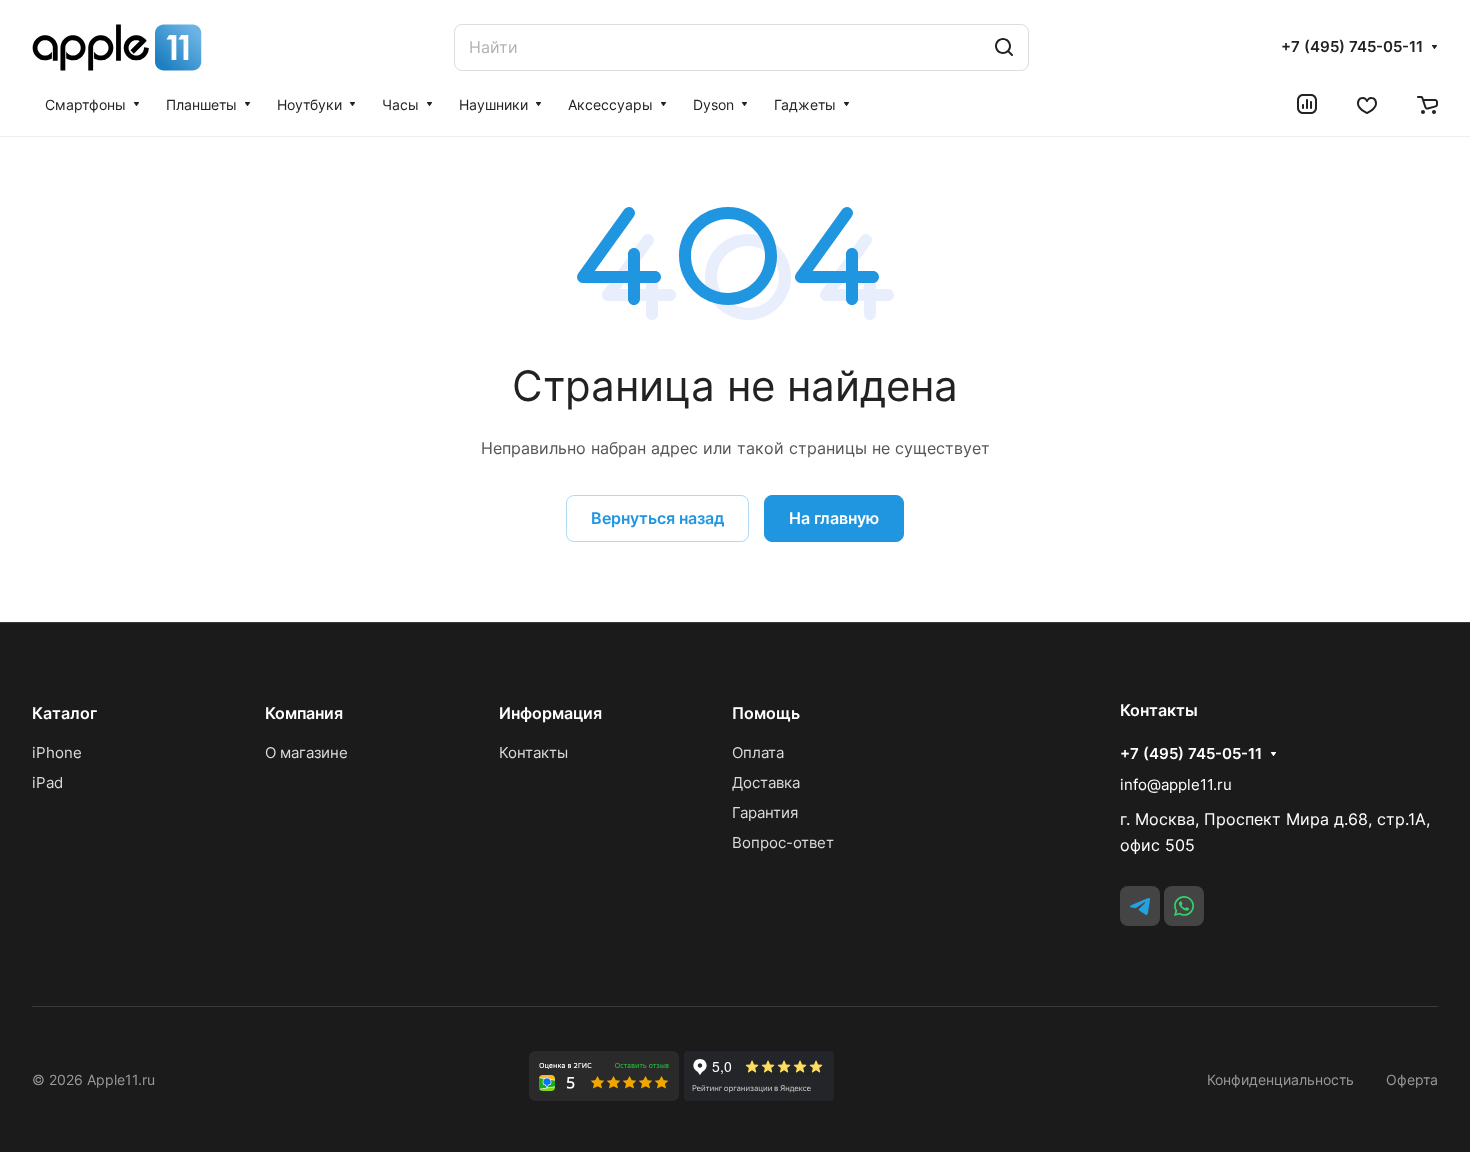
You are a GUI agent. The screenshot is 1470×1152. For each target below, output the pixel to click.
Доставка (766, 782)
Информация (550, 713)
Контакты (533, 752)
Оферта (1412, 1079)
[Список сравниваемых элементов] (1307, 104)
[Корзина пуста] (1427, 104)
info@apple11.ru (1176, 784)
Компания (304, 713)
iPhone (57, 752)
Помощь (766, 713)
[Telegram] (1140, 906)
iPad (47, 782)
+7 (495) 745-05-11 (1352, 47)
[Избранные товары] (1367, 104)
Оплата (758, 752)
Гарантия (765, 812)
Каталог (64, 713)
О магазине (306, 752)
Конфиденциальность (1280, 1079)
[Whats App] (1184, 906)
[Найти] (1004, 47)
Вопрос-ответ (783, 842)
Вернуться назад (657, 518)
